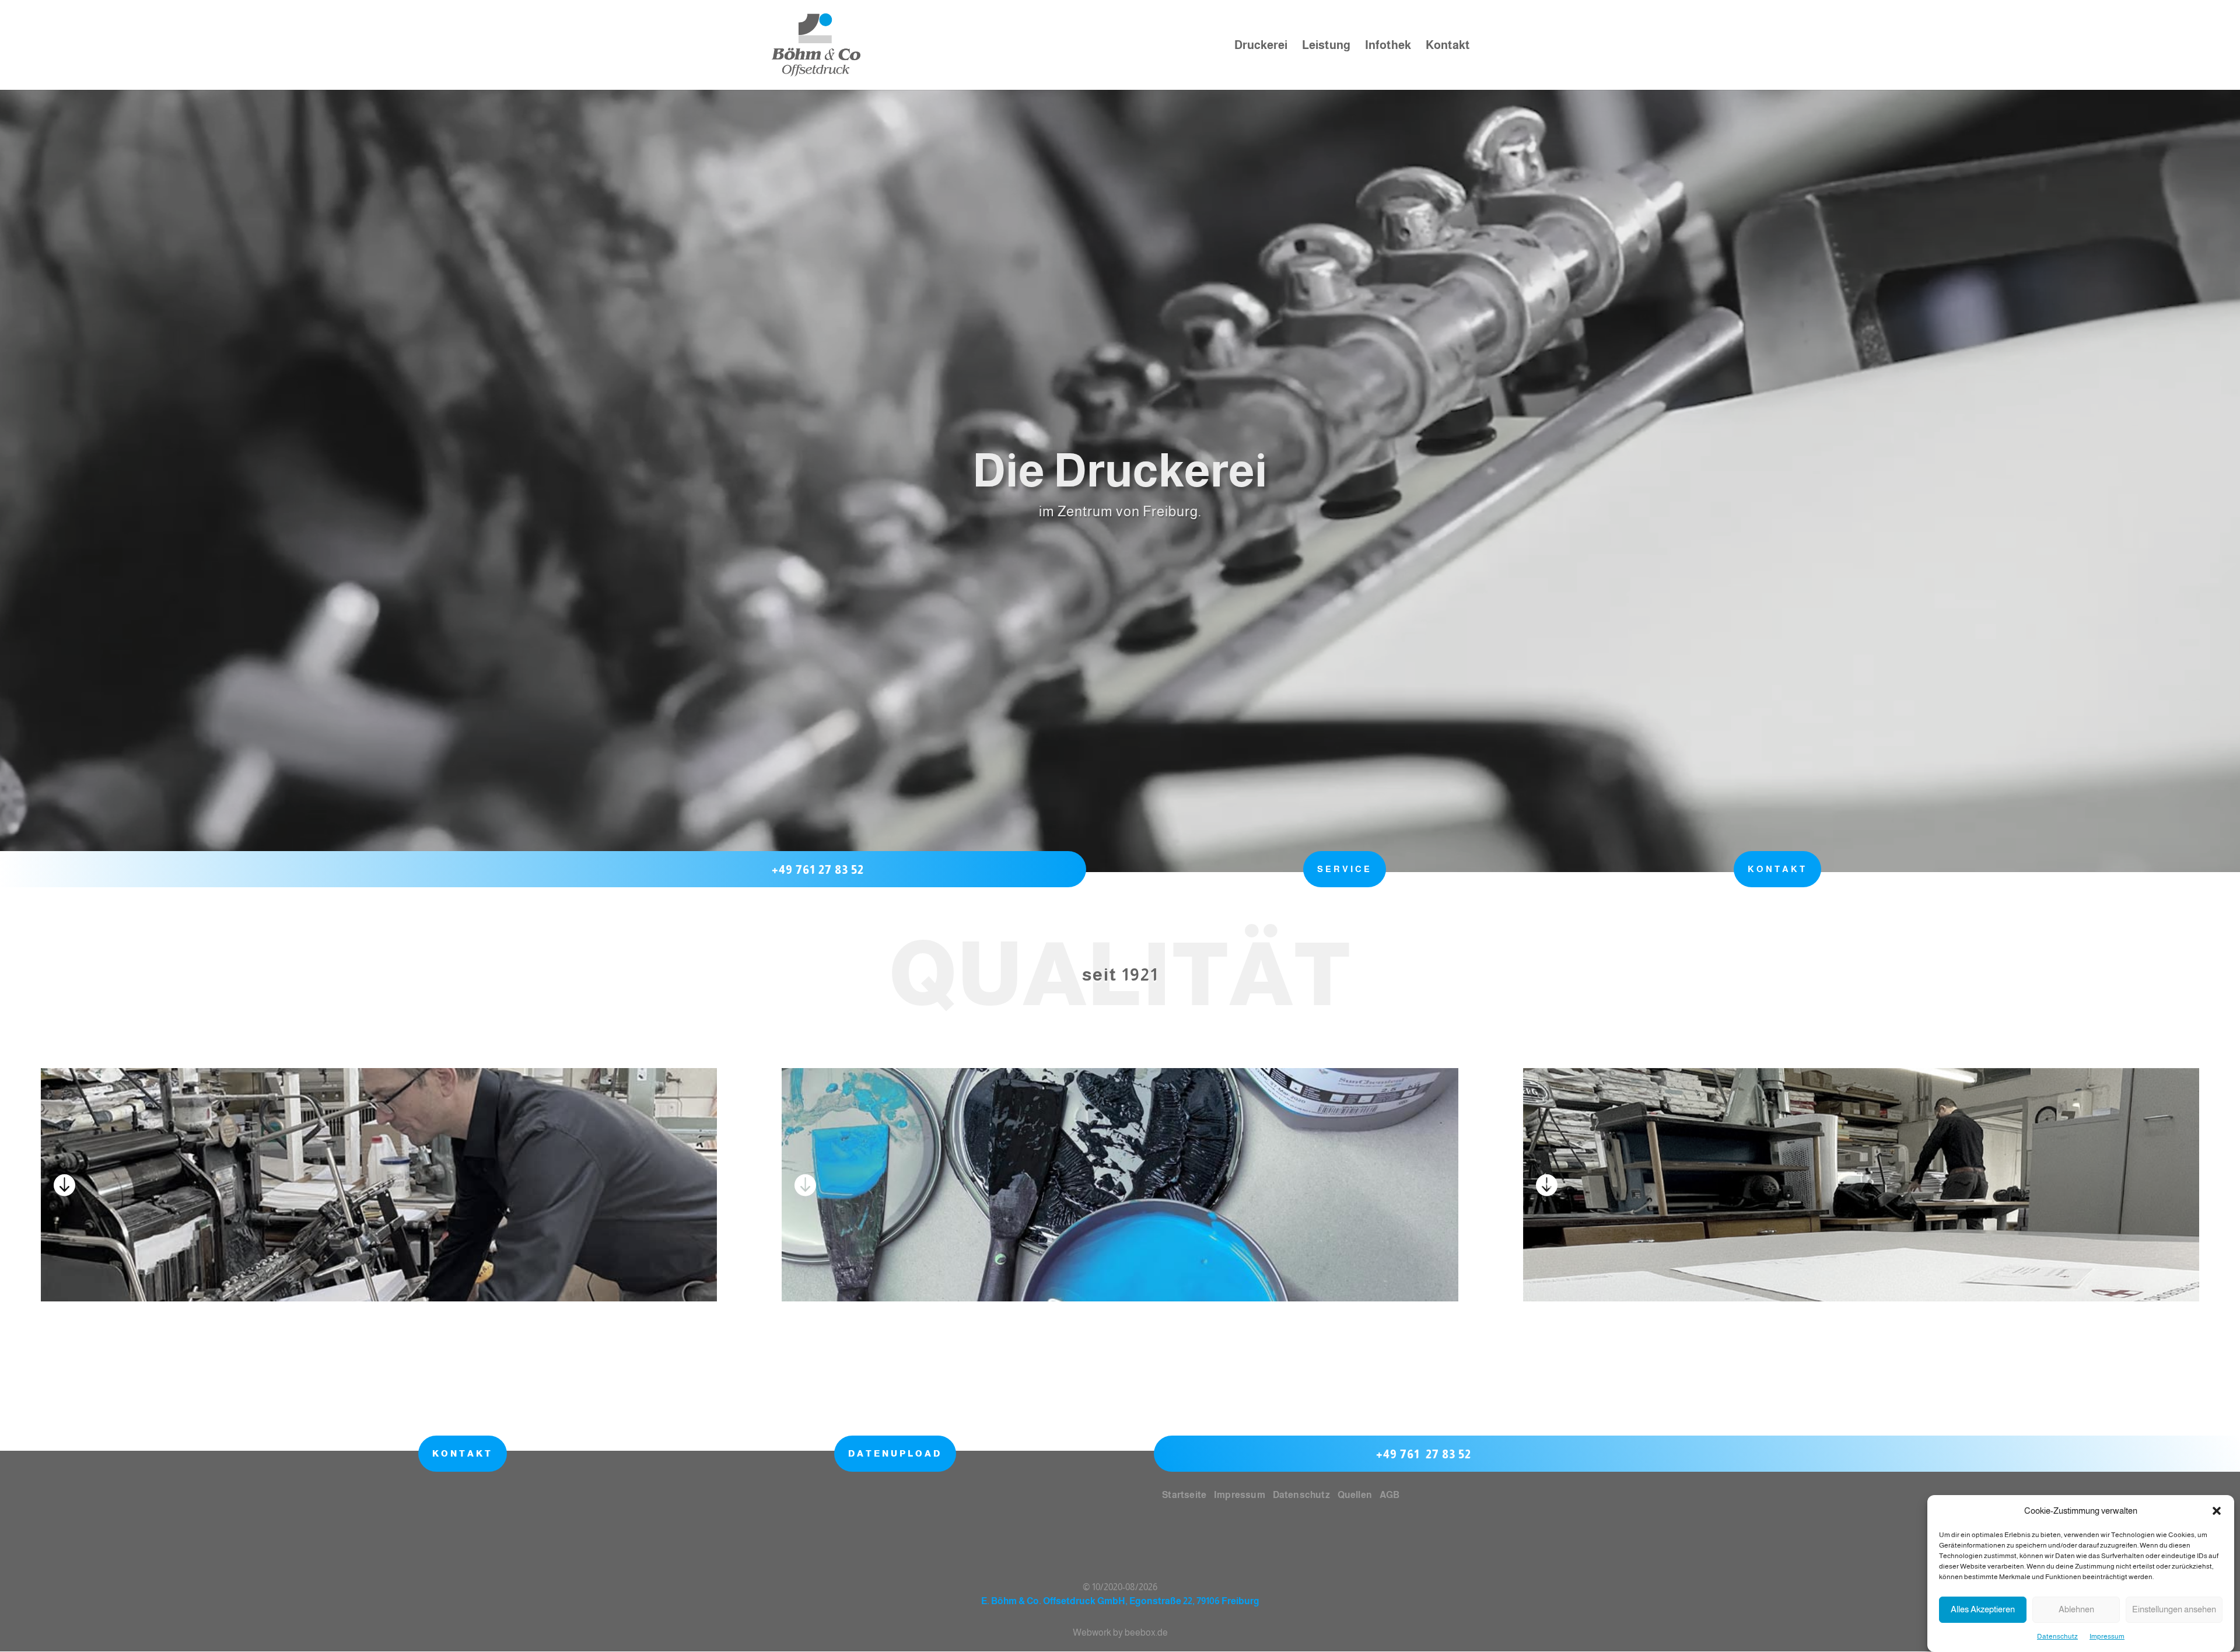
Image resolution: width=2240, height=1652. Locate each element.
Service (1345, 869)
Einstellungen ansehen (2174, 1610)
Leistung (1326, 46)
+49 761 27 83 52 (818, 870)
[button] (2217, 1511)
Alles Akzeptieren (1983, 1610)
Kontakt (1448, 46)
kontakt (1777, 869)
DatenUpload (895, 1453)
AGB (1390, 1495)
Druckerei (1261, 46)
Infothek (1388, 46)
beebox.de (1146, 1632)
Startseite (1183, 1495)
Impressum (2107, 1636)
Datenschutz (2057, 1636)
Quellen (1355, 1495)
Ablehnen (2076, 1610)
